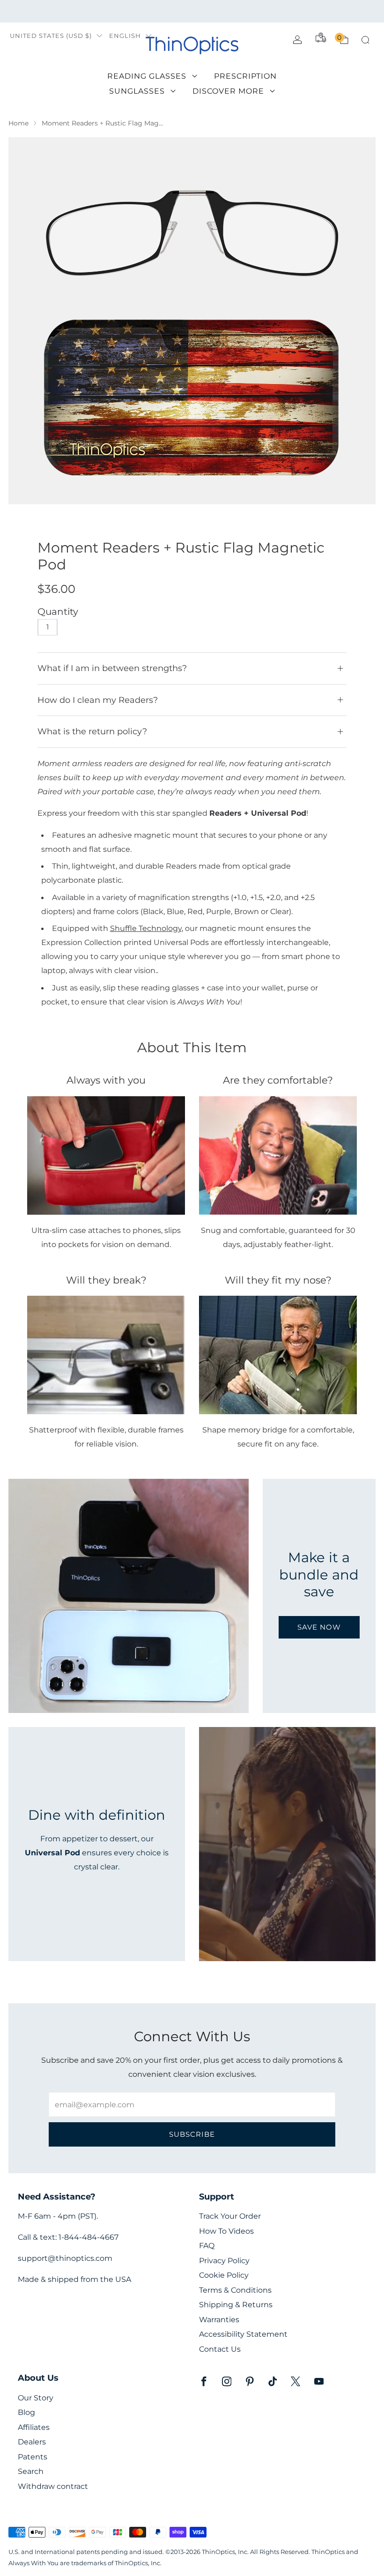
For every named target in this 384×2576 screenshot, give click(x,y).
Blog (26, 2412)
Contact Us (220, 2349)
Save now (319, 1627)
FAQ (207, 2246)
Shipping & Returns (236, 2305)
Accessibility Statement (243, 2334)
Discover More (228, 91)
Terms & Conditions (235, 2290)
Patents (33, 2457)
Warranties (219, 2320)
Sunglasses (137, 91)
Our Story (36, 2398)
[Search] (365, 40)
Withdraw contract (53, 2486)
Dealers (32, 2442)
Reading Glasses (147, 76)
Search (31, 2471)
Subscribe (192, 2134)
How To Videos (226, 2231)
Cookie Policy (224, 2275)
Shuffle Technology (146, 928)
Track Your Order (230, 2216)
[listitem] (192, 11)
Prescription (245, 76)
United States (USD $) (51, 36)
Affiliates (34, 2427)
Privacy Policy (224, 2261)
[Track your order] (321, 37)
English (125, 36)
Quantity (58, 612)
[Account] (297, 40)
